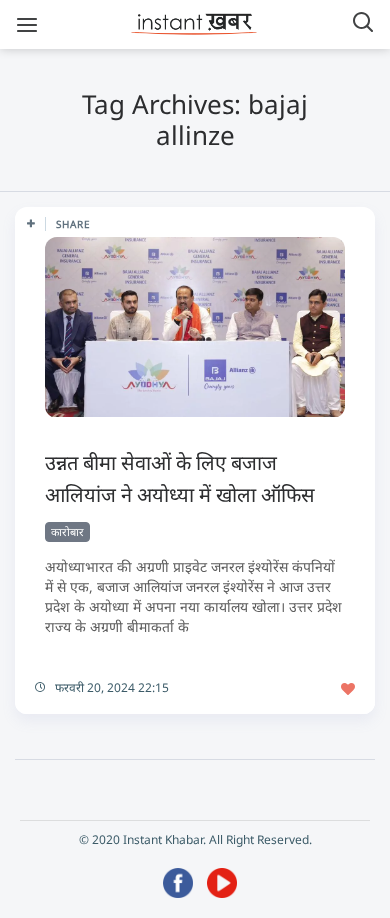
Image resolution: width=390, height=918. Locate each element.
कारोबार (67, 531)
